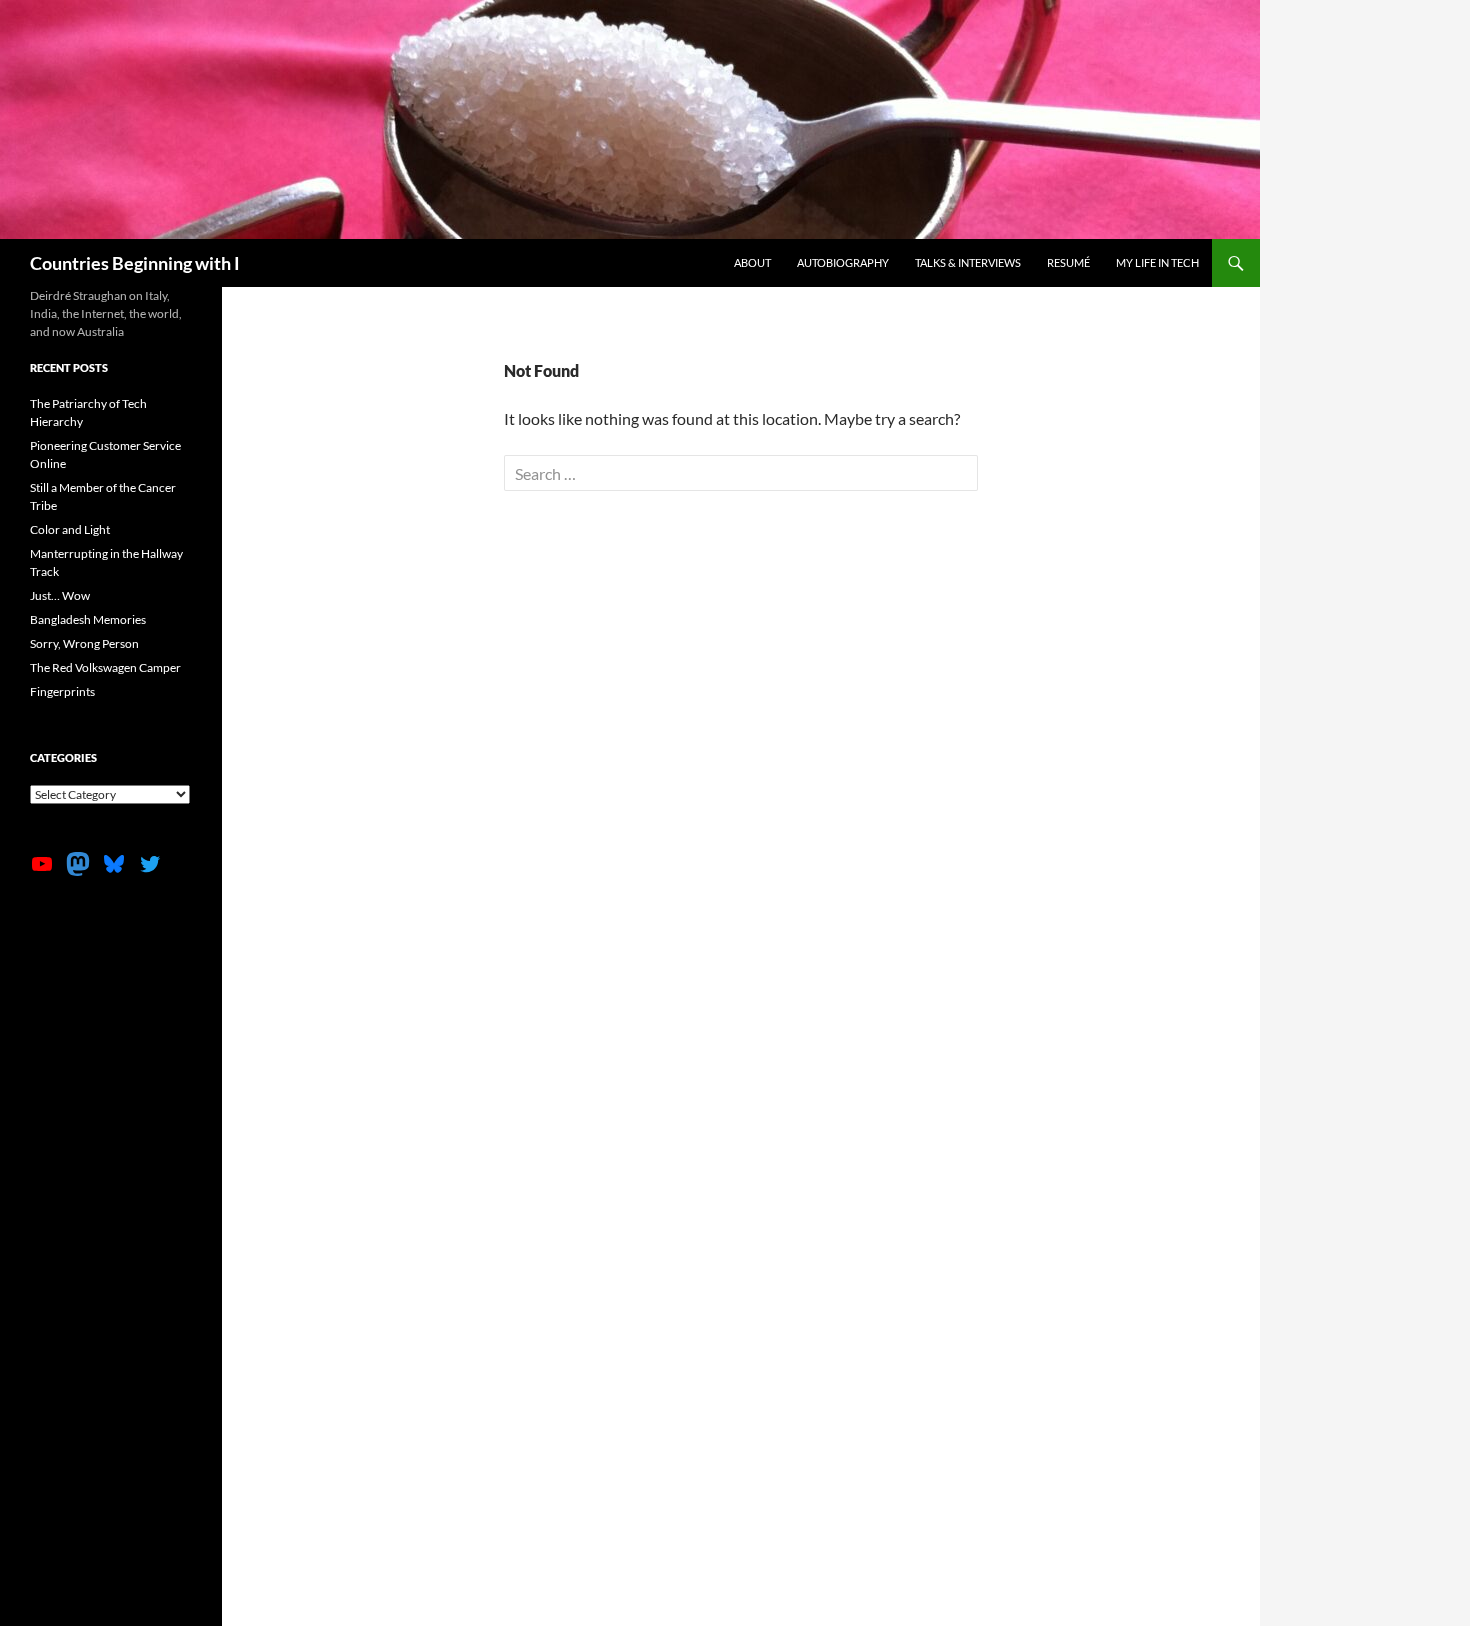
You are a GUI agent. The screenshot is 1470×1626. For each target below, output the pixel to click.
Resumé (1068, 262)
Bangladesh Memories (88, 619)
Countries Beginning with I (135, 263)
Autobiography (843, 262)
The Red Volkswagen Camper (105, 667)
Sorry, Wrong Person (84, 643)
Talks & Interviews (968, 262)
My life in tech (1157, 262)
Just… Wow (60, 595)
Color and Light (70, 529)
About (752, 262)
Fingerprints (62, 691)
